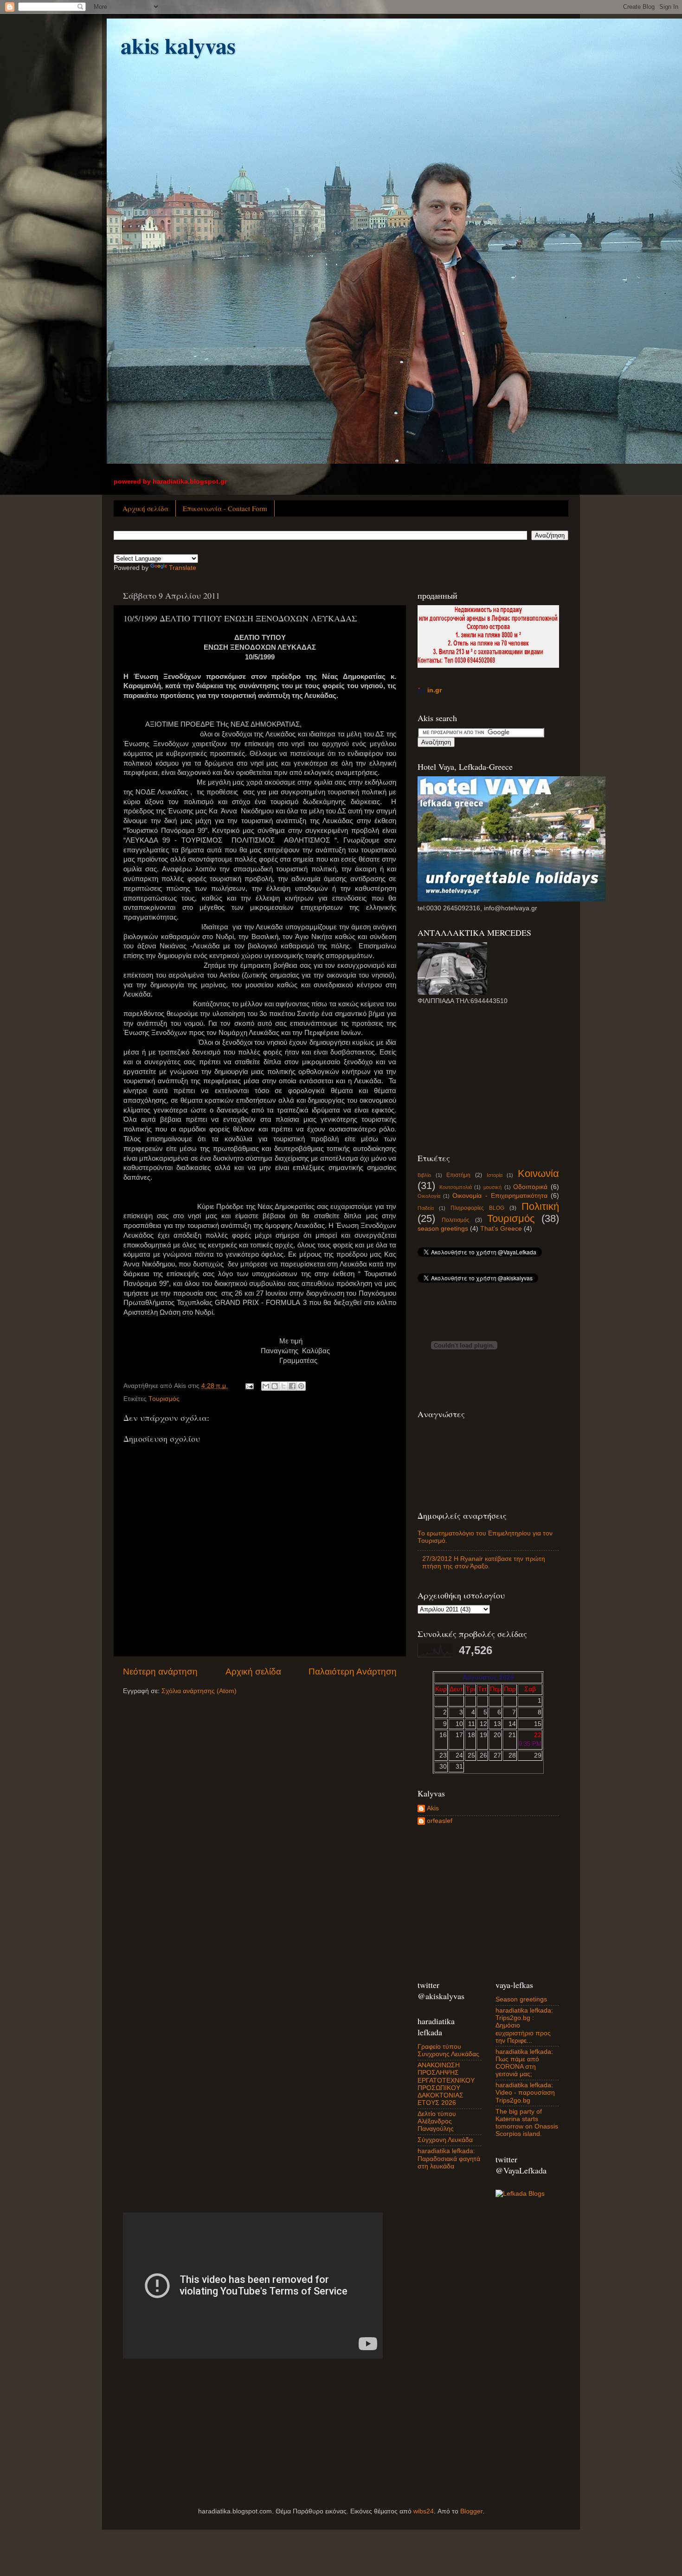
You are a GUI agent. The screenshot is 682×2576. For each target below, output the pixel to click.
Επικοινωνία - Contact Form (225, 508)
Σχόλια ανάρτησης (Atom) (199, 1691)
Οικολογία (429, 1196)
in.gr (434, 690)
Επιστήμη (458, 1175)
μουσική (492, 1187)
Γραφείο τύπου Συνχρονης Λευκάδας (448, 2050)
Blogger (471, 2511)
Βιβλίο (424, 1175)
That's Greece (501, 1229)
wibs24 (424, 2511)
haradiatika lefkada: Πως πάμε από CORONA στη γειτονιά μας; (524, 2063)
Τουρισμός (164, 1399)
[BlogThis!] (275, 1386)
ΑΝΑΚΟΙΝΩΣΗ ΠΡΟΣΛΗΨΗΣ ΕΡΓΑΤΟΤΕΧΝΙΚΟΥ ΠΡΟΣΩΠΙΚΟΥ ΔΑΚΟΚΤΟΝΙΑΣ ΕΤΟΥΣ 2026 (446, 2084)
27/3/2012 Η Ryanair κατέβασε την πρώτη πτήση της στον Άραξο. (484, 1563)
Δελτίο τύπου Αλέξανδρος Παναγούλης (437, 2121)
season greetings (443, 1229)
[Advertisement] (487, 1078)
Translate (183, 568)
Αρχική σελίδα (145, 508)
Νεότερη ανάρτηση (160, 1672)
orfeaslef (440, 1821)
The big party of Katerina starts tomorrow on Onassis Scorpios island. (527, 2123)
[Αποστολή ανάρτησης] (249, 1386)
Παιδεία (426, 1208)
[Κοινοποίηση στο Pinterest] (301, 1386)
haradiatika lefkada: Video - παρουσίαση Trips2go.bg (525, 2093)
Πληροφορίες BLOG (477, 1208)
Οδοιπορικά (530, 1187)
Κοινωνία (538, 1173)
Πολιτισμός (456, 1220)
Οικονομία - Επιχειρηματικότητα (500, 1196)
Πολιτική (540, 1206)
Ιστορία (495, 1175)
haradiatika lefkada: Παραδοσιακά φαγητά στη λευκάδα (449, 2158)
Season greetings (521, 1999)
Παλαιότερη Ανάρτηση (353, 1672)
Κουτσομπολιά (456, 1187)
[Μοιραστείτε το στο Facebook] (292, 1386)
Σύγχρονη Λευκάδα (445, 2140)
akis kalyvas (178, 45)
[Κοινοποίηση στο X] (283, 1386)
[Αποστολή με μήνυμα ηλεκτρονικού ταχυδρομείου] (266, 1386)
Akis (433, 1808)
